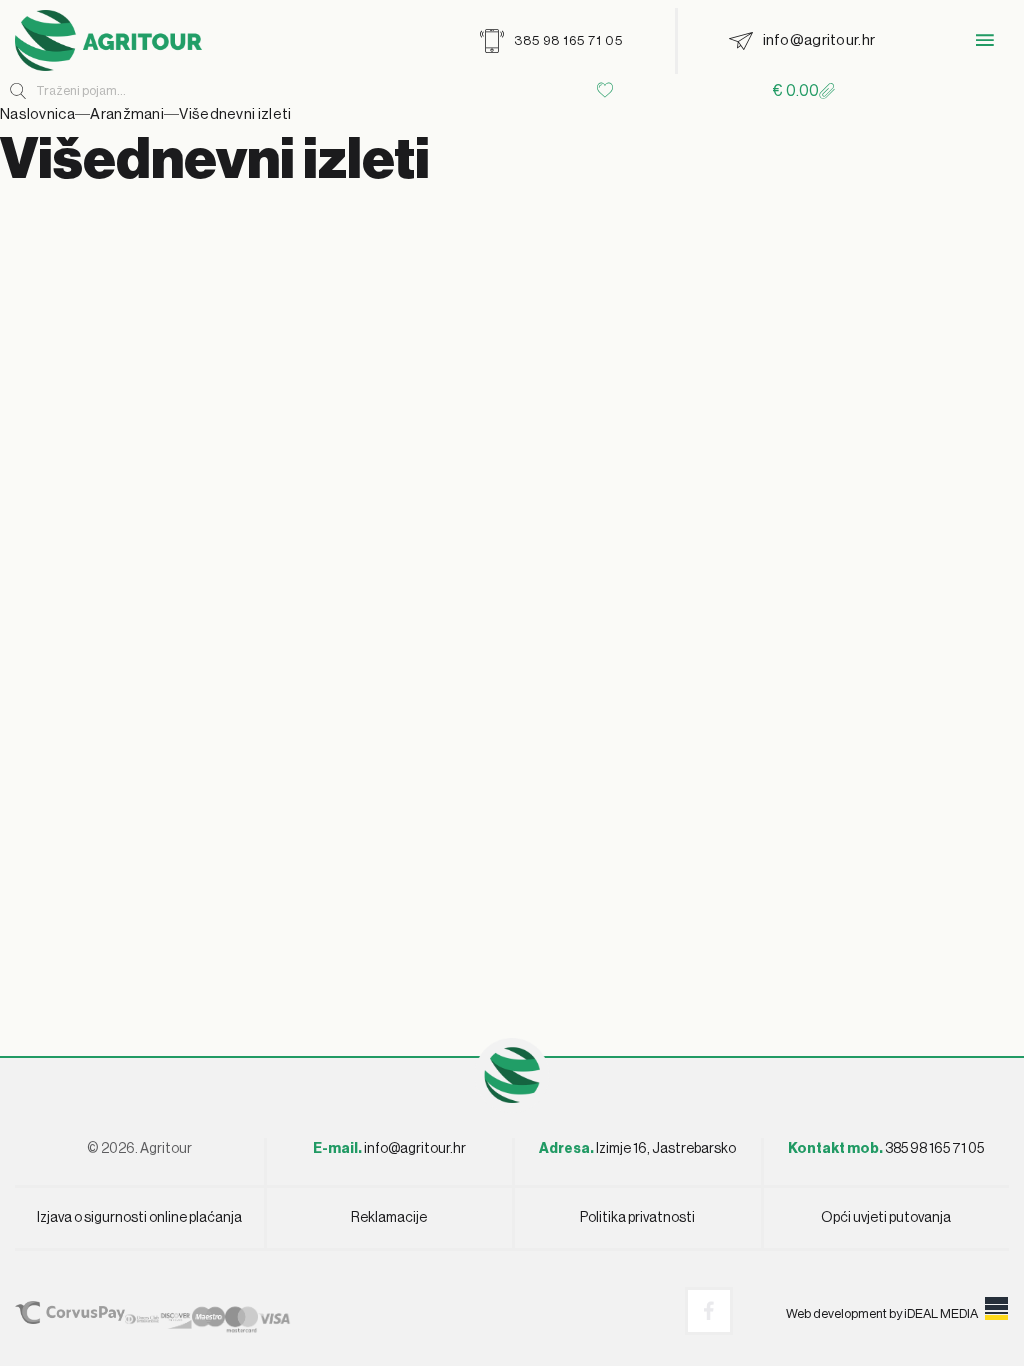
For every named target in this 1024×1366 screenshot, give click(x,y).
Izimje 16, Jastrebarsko (637, 1149)
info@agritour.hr (415, 1149)
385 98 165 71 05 (886, 1149)
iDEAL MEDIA (941, 1313)
